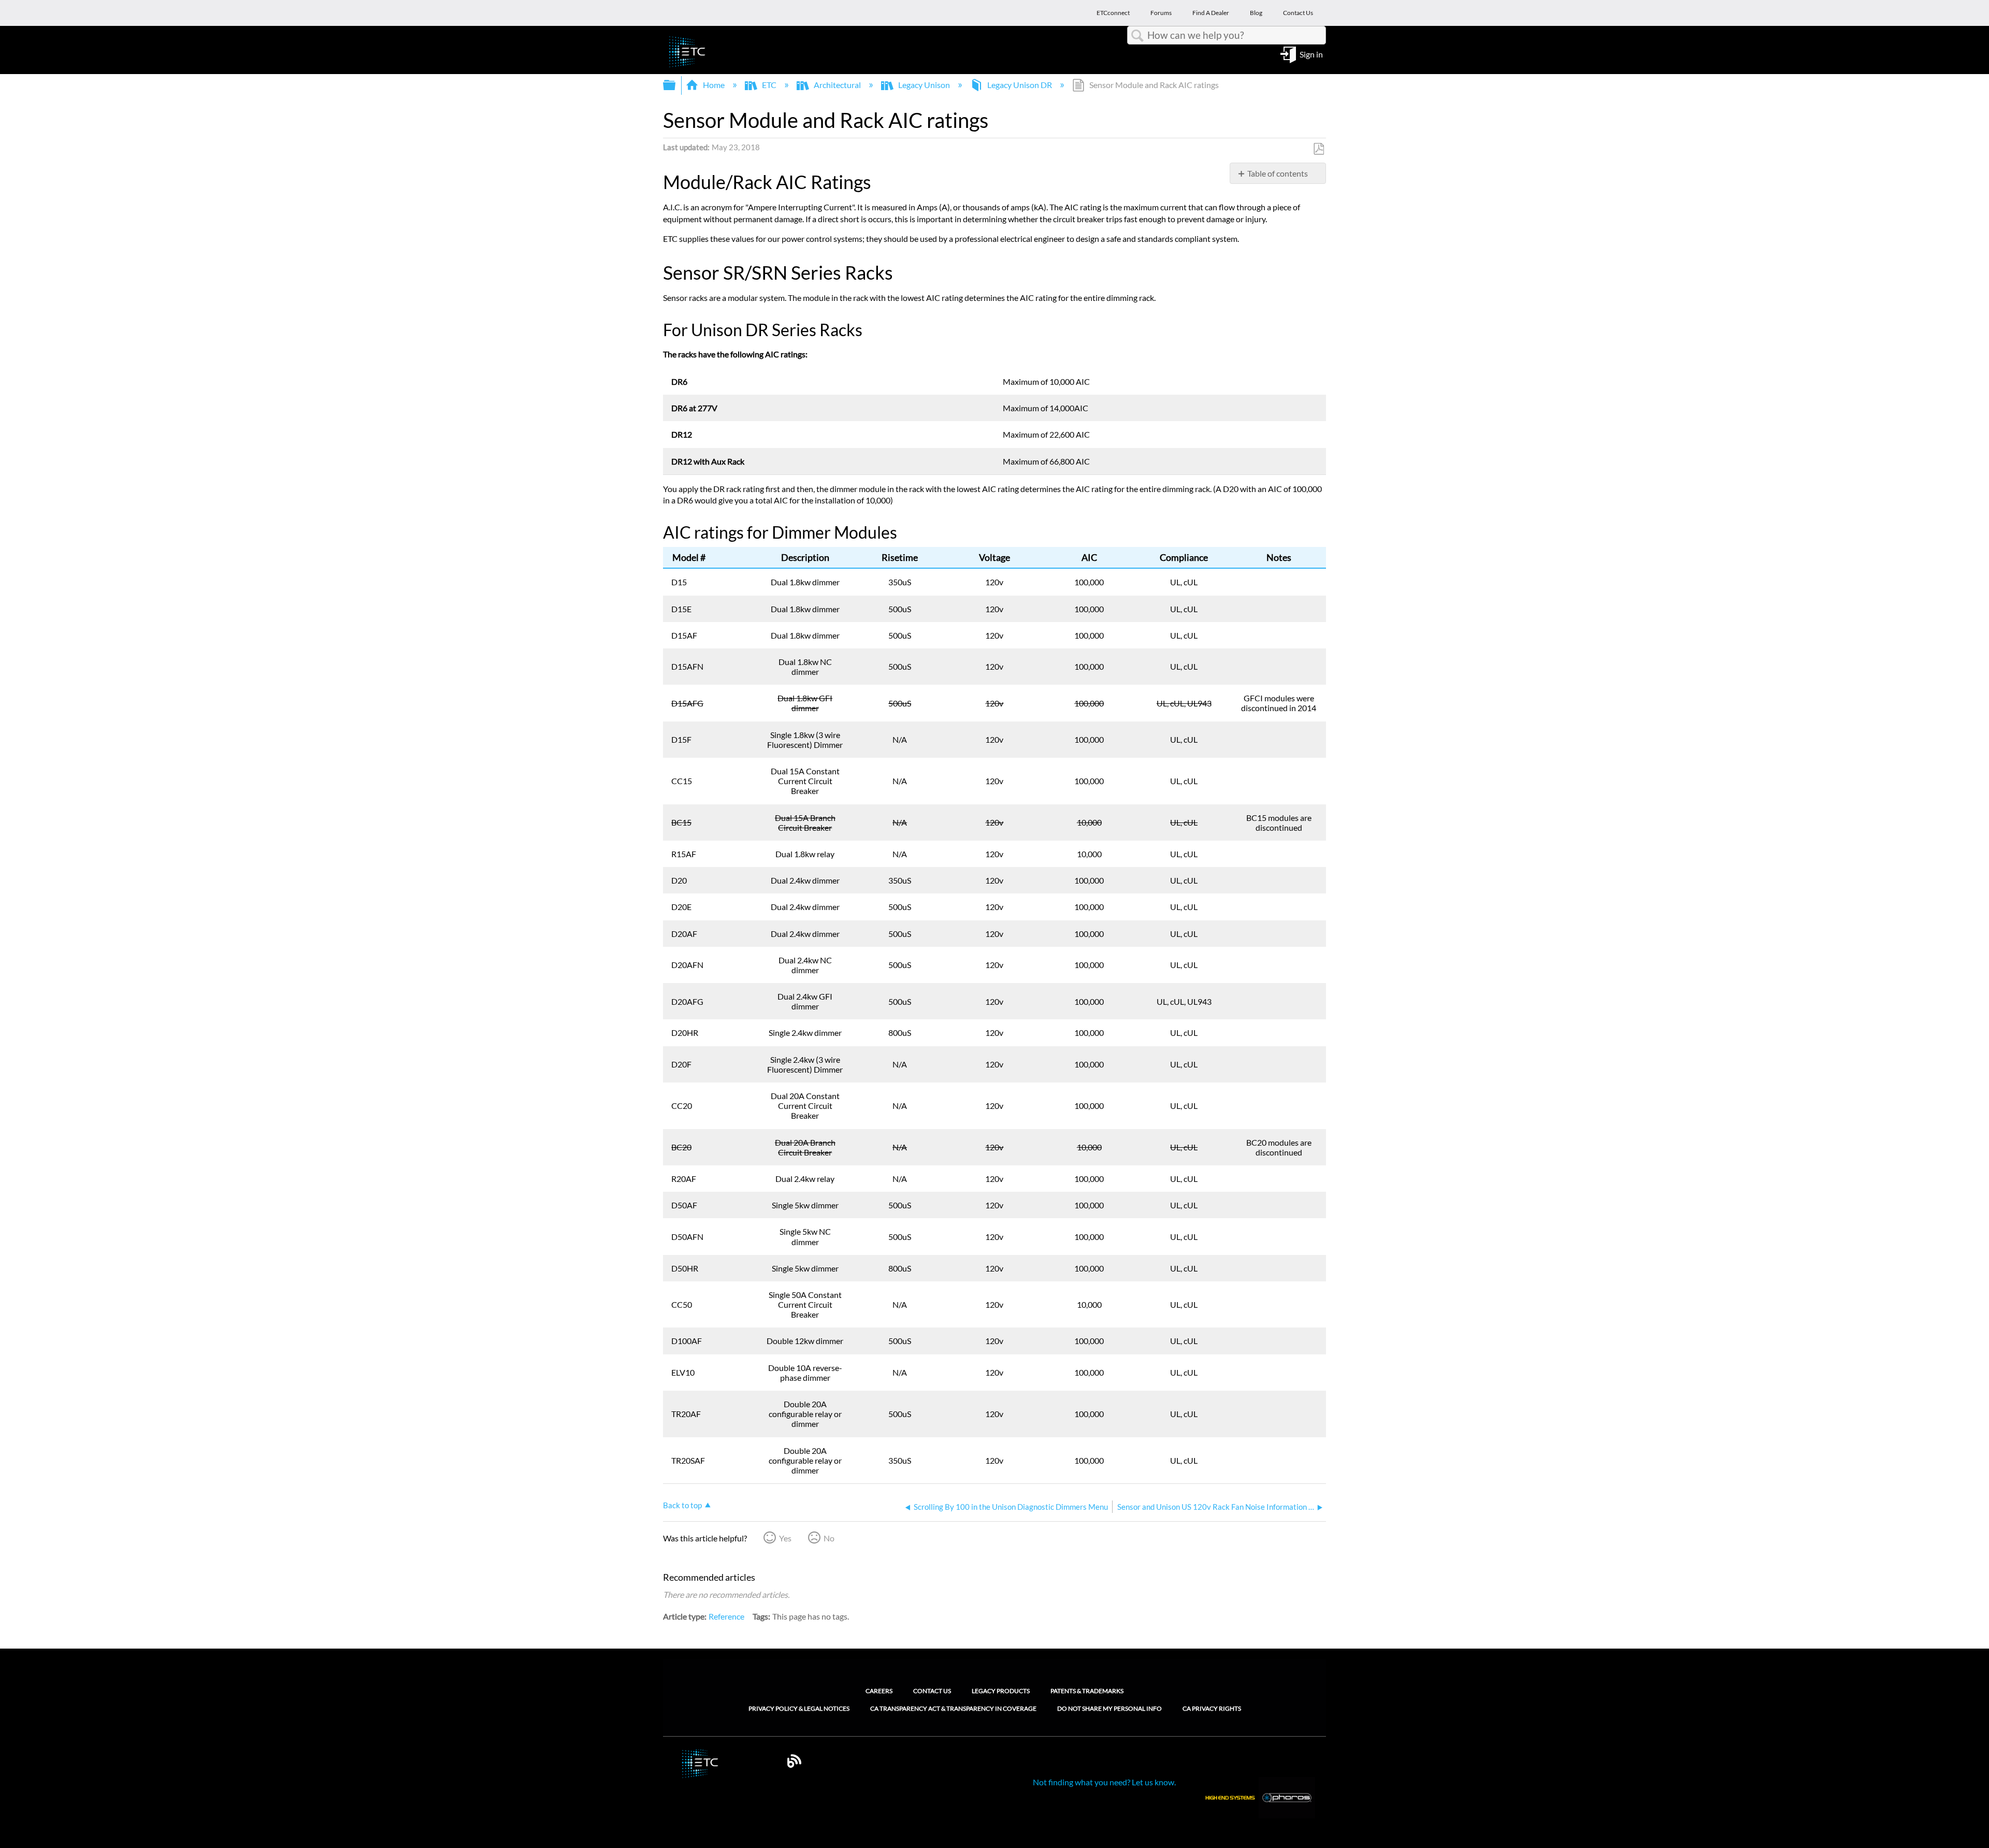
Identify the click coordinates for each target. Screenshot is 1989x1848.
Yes (785, 1538)
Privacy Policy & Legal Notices (799, 1709)
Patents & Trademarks (1087, 1691)
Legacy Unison (924, 85)
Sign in (1311, 54)
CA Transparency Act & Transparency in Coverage (953, 1709)
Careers (879, 1691)
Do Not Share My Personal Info (1109, 1709)
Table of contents (1278, 173)
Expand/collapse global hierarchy (676, 85)
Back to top (682, 1505)
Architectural (837, 85)
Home (714, 85)
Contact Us (932, 1691)
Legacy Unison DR (1020, 85)
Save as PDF (1318, 149)
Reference (726, 1616)
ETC (769, 85)
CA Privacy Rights (1212, 1709)
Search (1137, 36)
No (829, 1538)
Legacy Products (1001, 1691)
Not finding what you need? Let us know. (1104, 1782)
